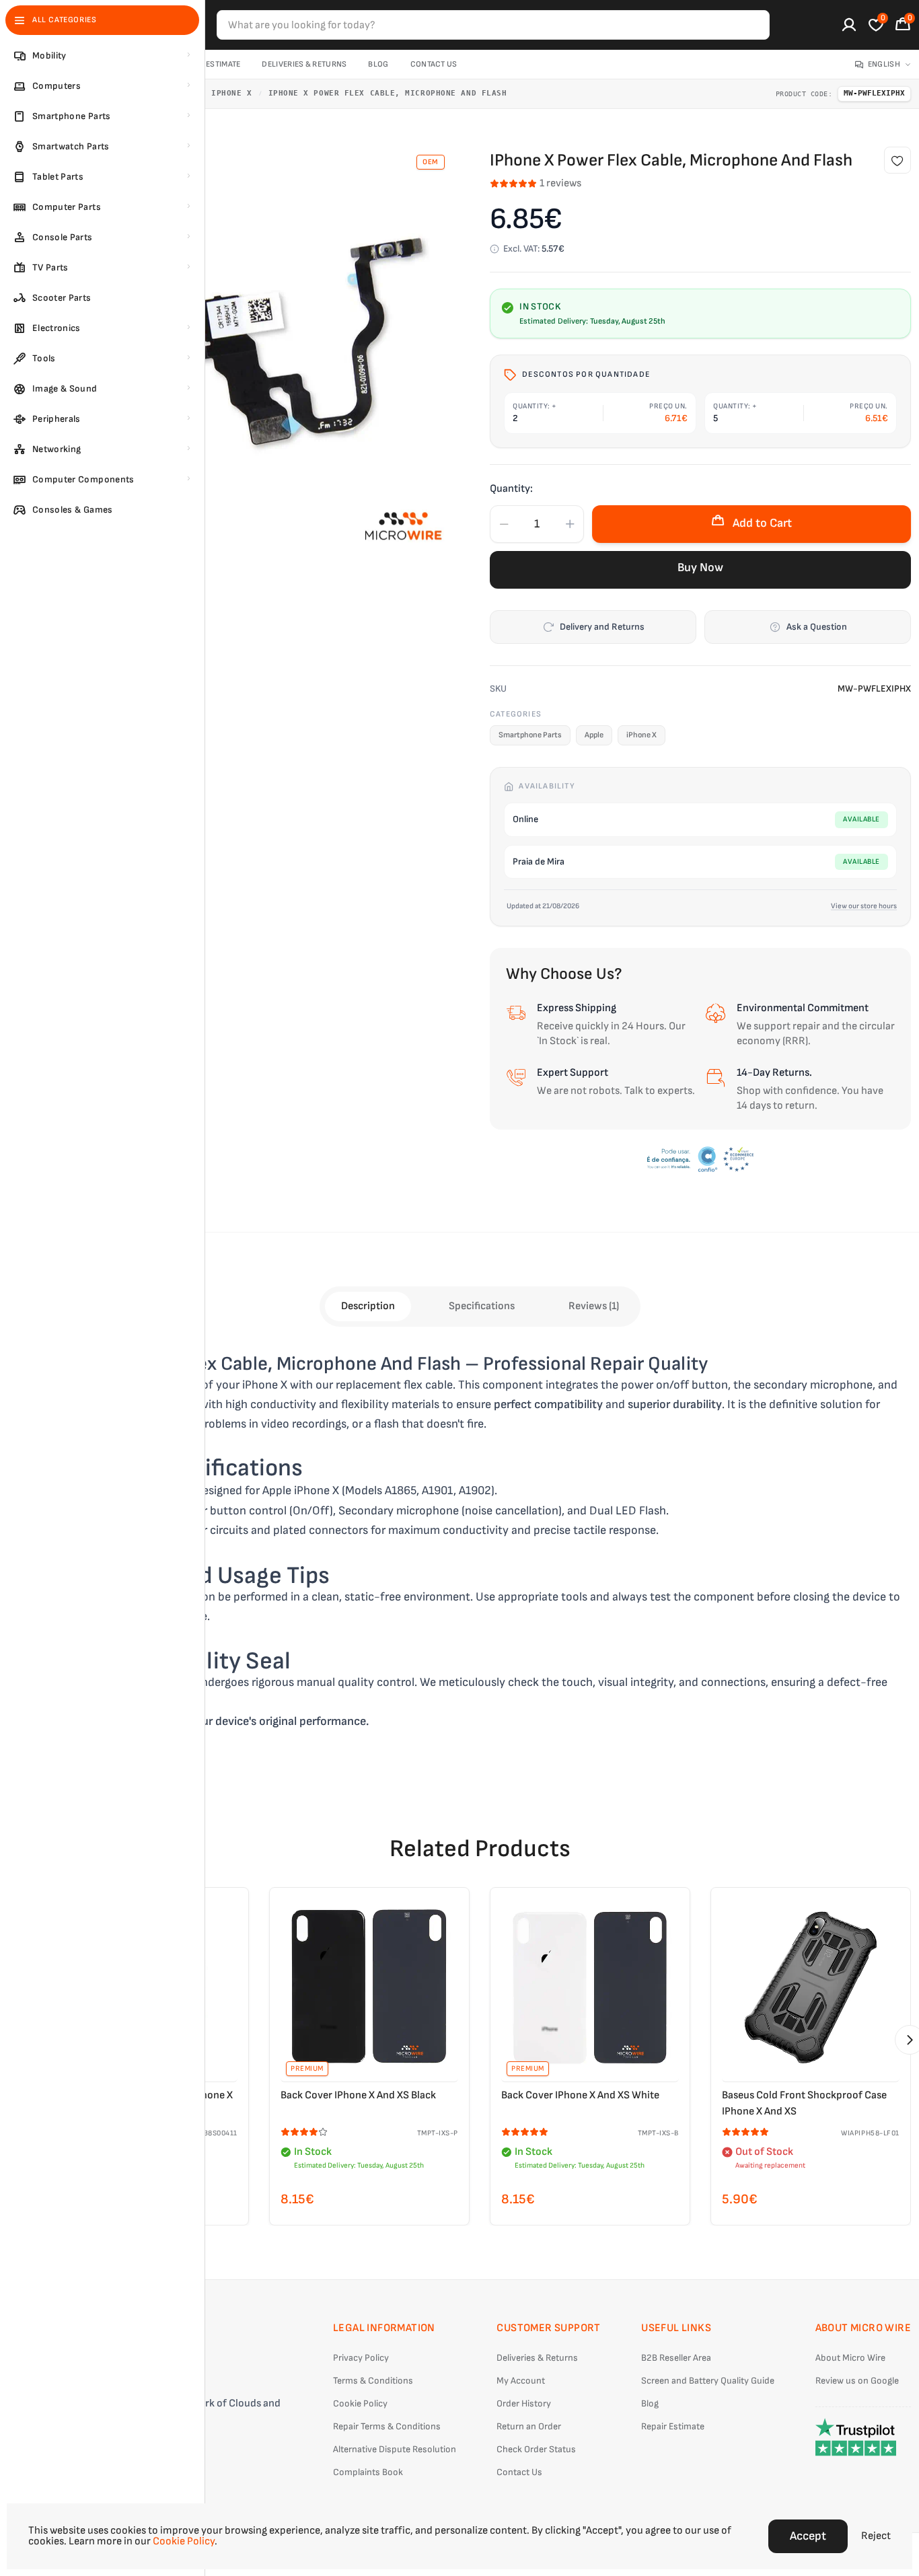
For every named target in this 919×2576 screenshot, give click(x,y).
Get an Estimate (210, 64)
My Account (521, 2381)
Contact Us (434, 64)
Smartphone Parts (530, 735)
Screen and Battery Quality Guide (708, 2381)
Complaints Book (368, 2472)
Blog (378, 64)
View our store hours (864, 906)
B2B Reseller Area (676, 2358)
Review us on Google (857, 2381)
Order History (524, 2403)
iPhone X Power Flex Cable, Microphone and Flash (388, 93)
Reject (876, 2536)
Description (368, 1306)
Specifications (482, 1306)
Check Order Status (536, 2449)
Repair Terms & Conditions (387, 2426)
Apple (594, 735)
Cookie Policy (360, 2403)
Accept (808, 2536)
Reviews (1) (594, 1306)
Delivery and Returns (602, 627)
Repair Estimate (673, 2426)
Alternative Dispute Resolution (395, 2449)
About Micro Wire (850, 2358)
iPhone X (231, 93)
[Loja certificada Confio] (700, 1159)
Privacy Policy (361, 2358)
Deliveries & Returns (304, 64)
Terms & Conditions (373, 2381)
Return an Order (529, 2426)
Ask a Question (817, 627)
